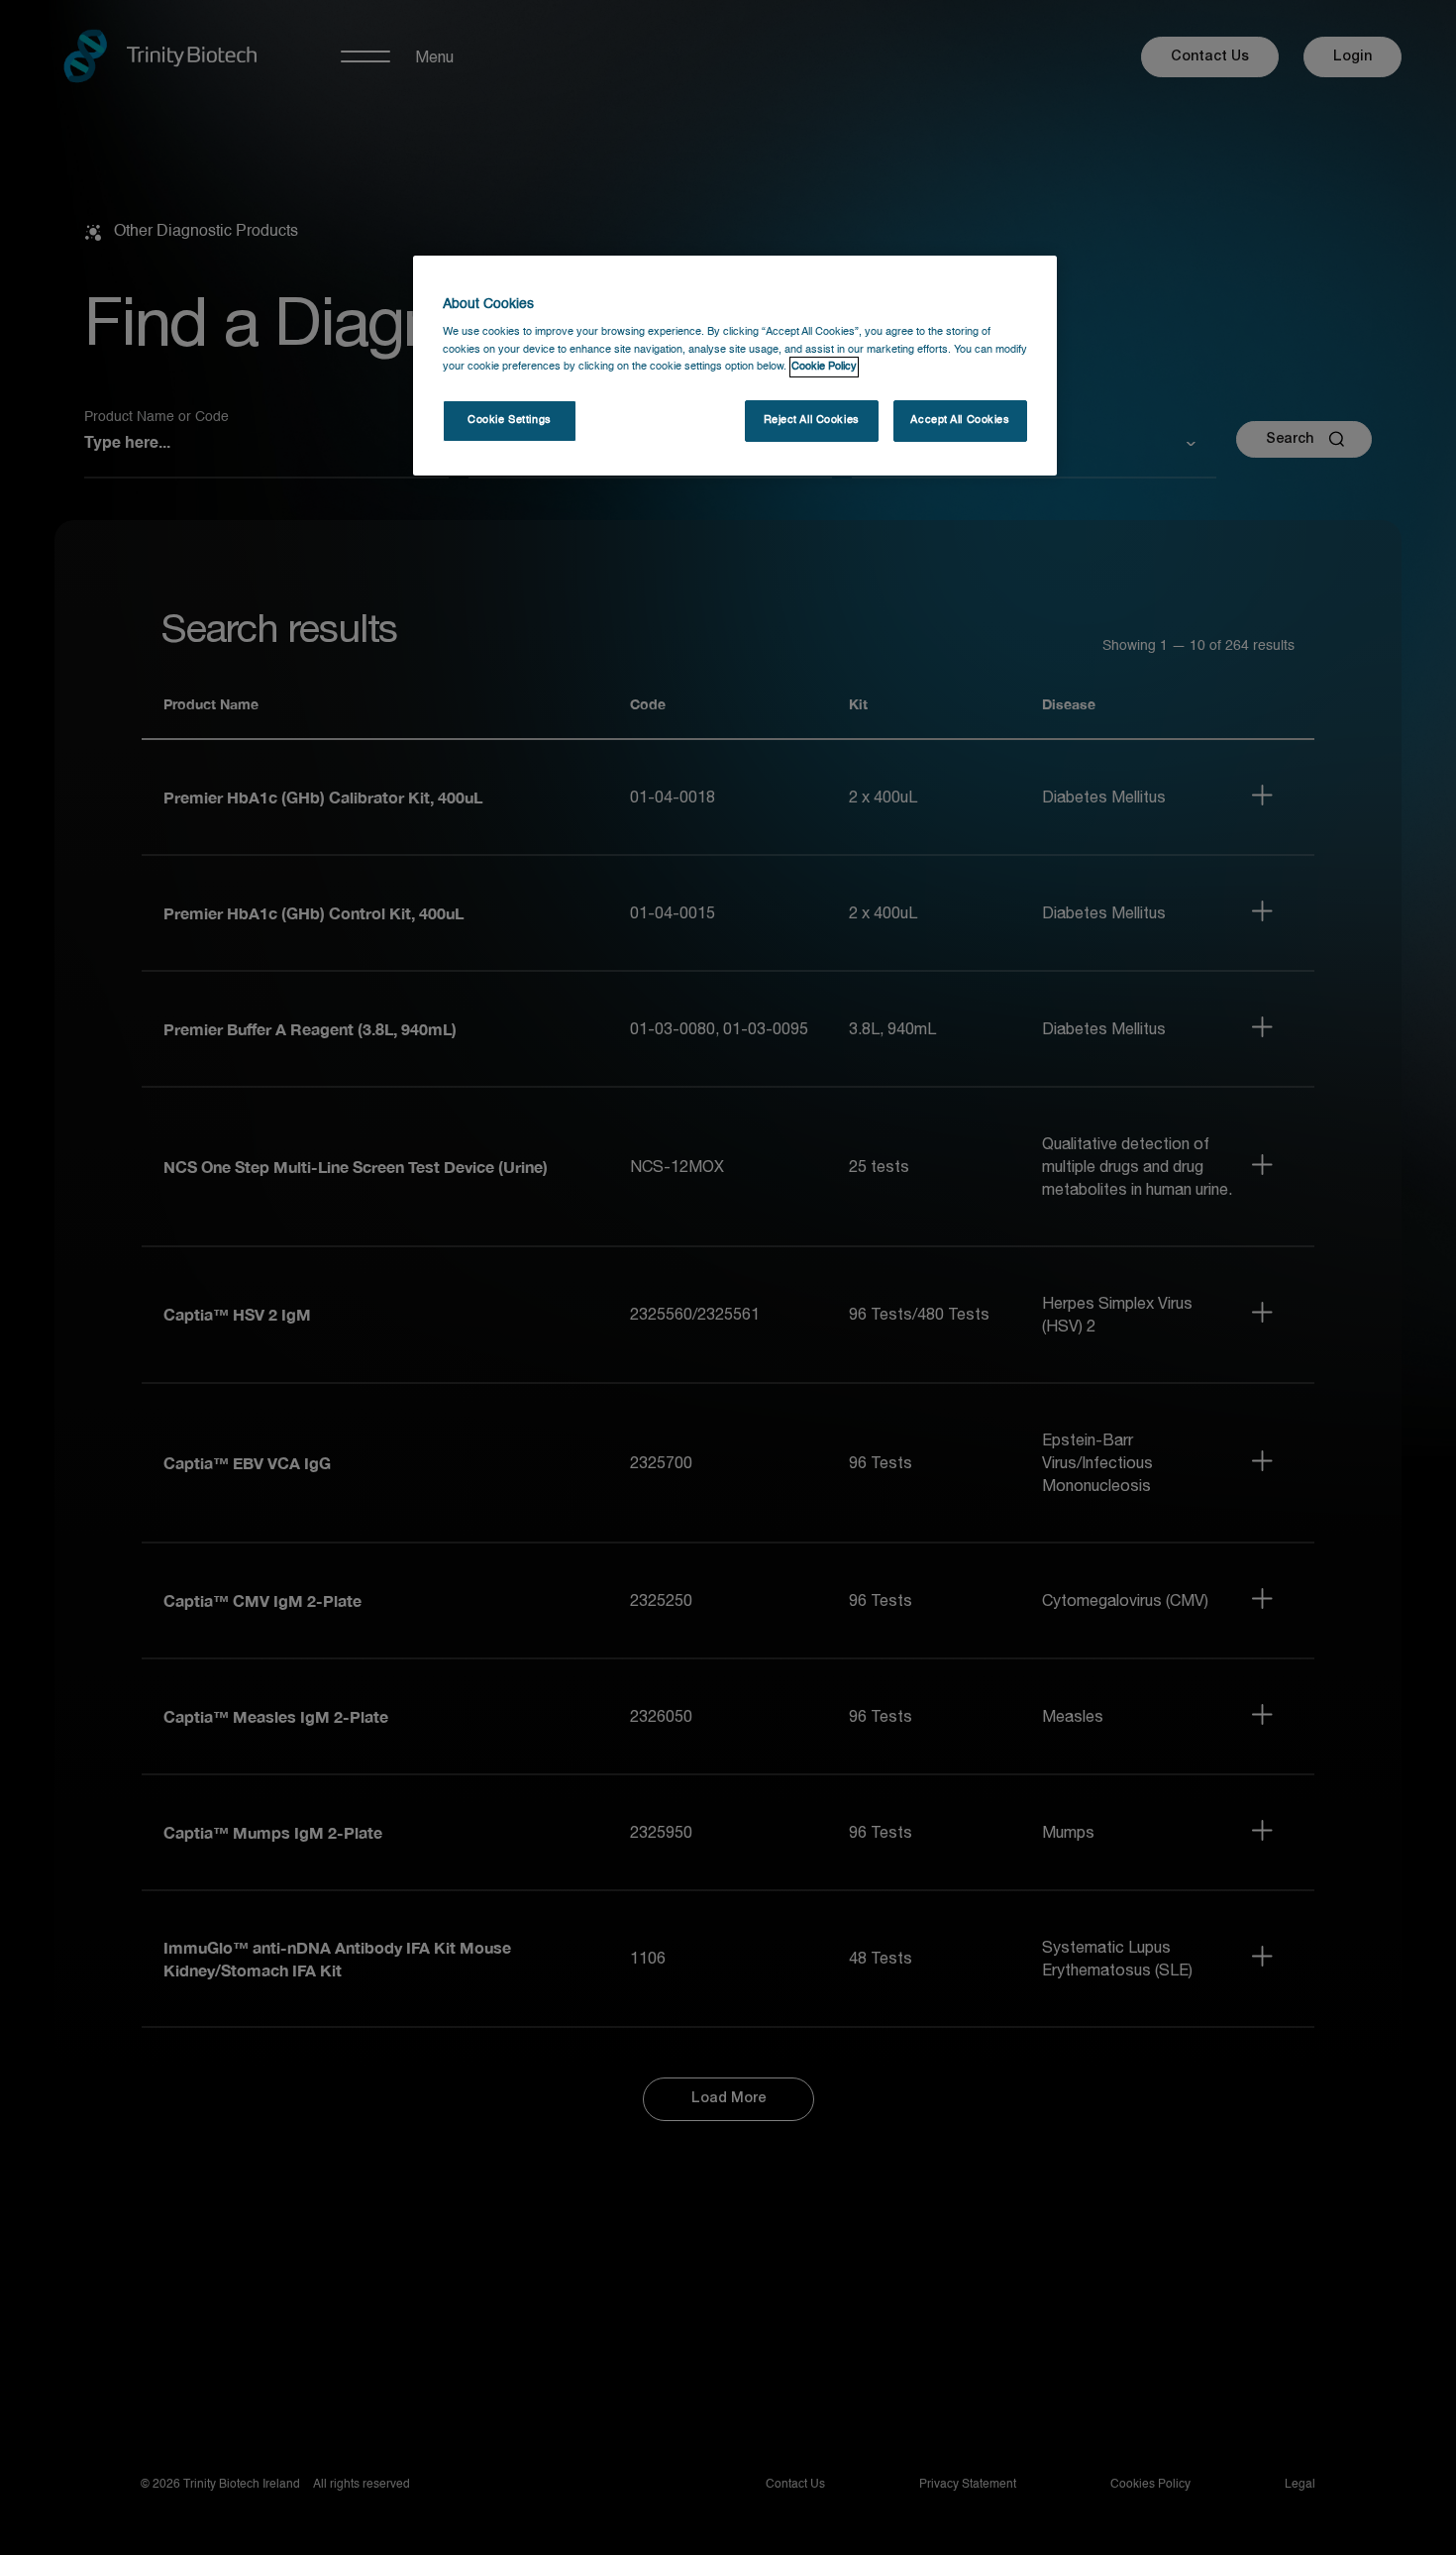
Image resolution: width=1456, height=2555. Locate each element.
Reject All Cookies (812, 420)
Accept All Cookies (960, 420)
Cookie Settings (510, 420)
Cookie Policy (824, 367)
